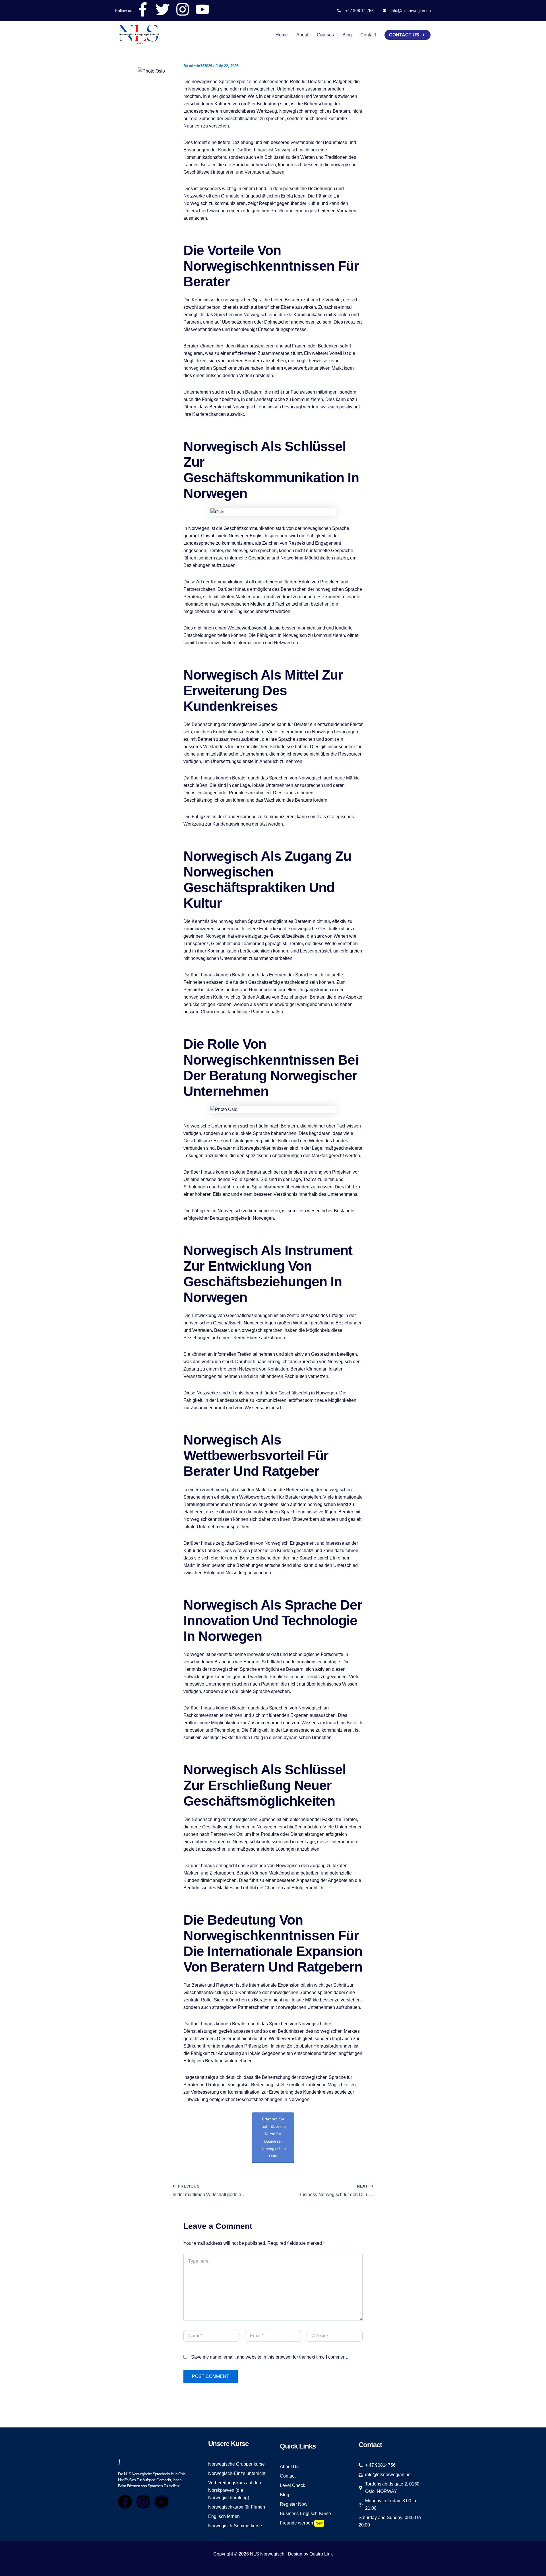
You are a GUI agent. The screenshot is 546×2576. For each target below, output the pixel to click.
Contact (368, 35)
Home (282, 35)
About (302, 35)
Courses (325, 35)
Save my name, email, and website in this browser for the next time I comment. (269, 2357)
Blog (347, 35)
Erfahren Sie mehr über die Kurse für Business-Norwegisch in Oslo (273, 2137)
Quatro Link (321, 2554)
